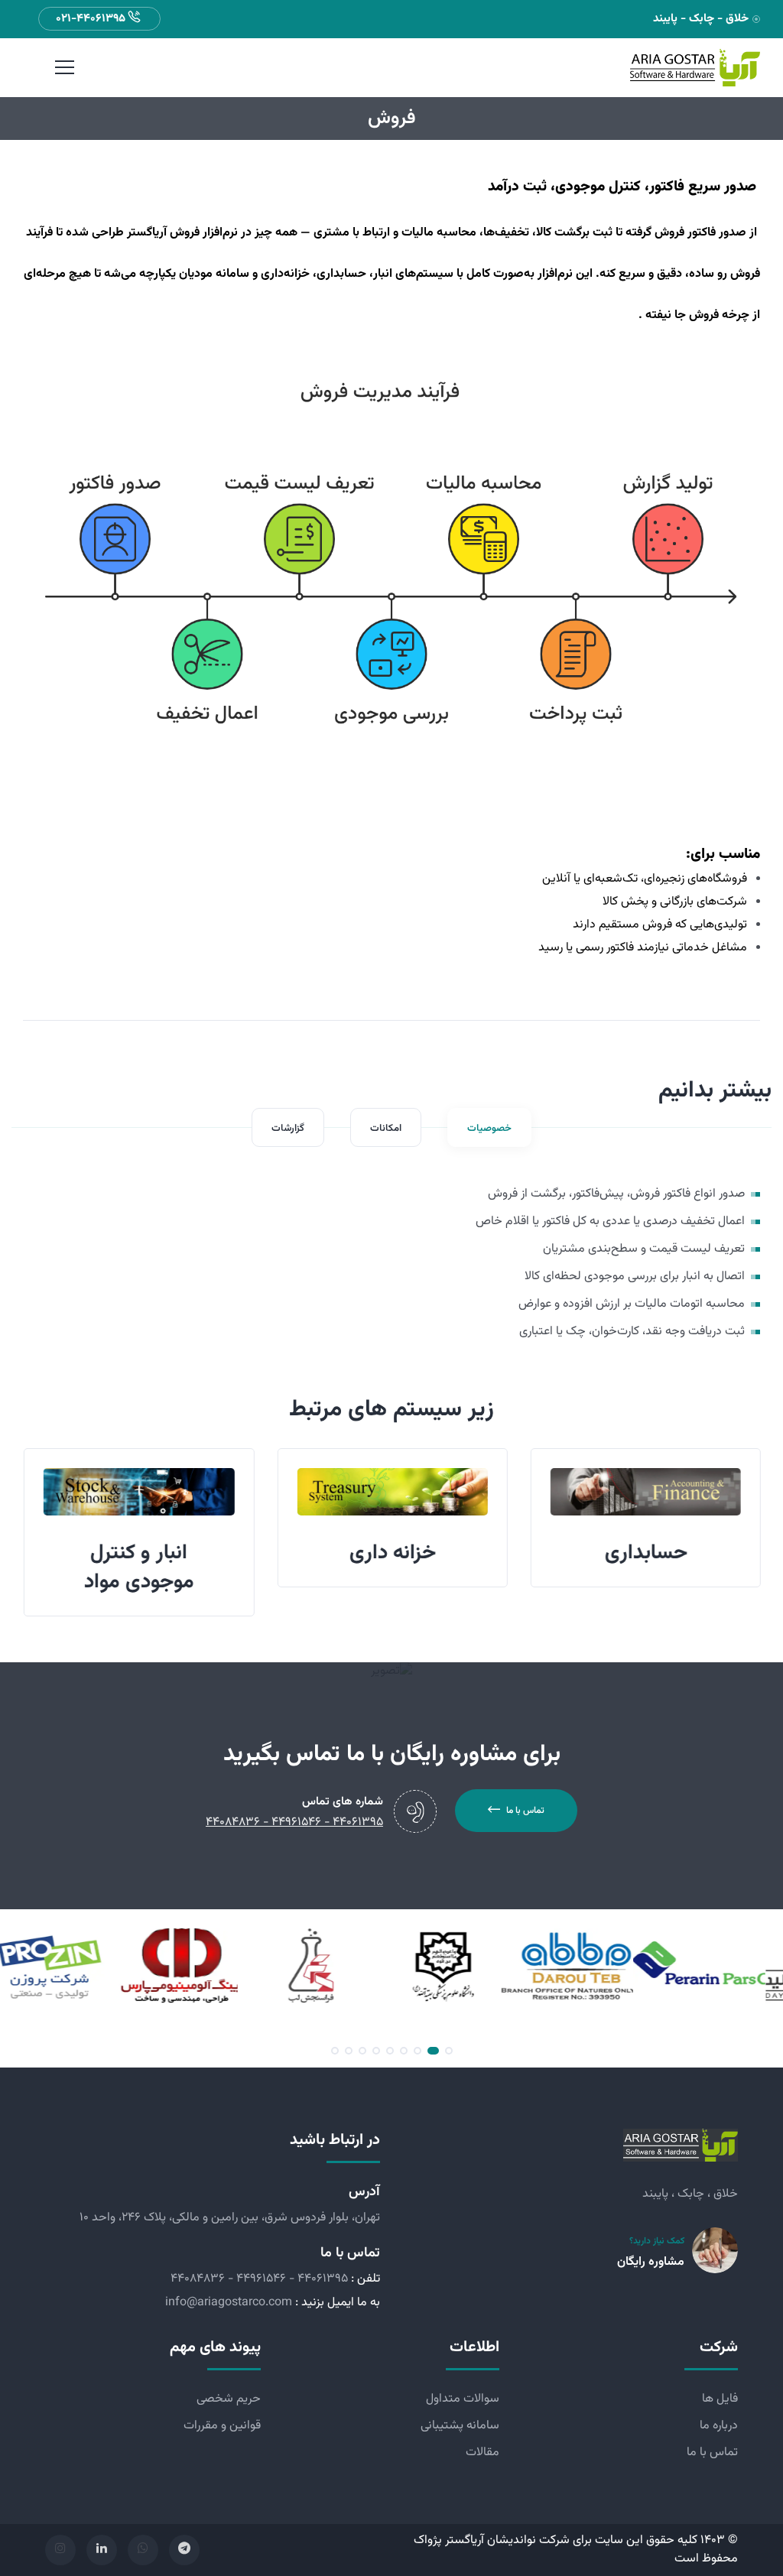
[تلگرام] (184, 2550)
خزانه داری (392, 1553)
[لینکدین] (102, 2550)
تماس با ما (525, 1811)
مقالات (482, 2453)
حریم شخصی (229, 2399)
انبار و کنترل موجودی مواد (138, 1567)
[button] (449, 2051)
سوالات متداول (463, 2399)
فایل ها (720, 2399)
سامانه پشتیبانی (460, 2426)
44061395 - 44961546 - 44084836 (259, 2279)
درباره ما (719, 2426)
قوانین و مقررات (222, 2426)
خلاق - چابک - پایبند (701, 19)
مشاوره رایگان (651, 2262)
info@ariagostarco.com (229, 2303)
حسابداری (645, 1553)
